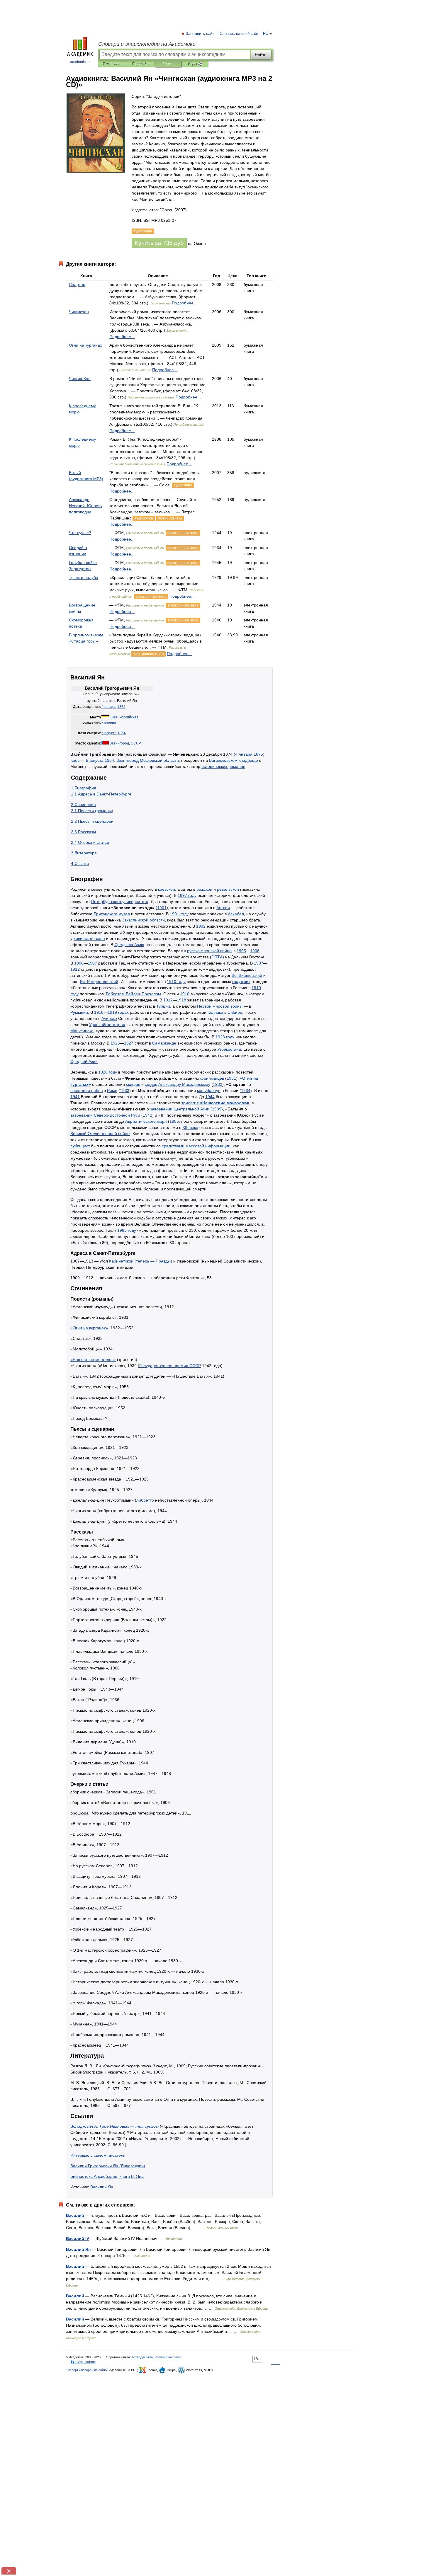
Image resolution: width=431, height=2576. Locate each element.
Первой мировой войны (220, 1006)
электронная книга (183, 533)
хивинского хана (89, 938)
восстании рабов (86, 1091)
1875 (121, 707)
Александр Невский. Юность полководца (85, 506)
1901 (162, 908)
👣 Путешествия (83, 2362)
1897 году (187, 895)
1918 (181, 1000)
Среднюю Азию (129, 945)
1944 (210, 1097)
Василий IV (78, 2238)
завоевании (82, 1115)
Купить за (159, 243)
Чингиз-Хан (80, 379)
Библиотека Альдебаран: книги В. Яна (107, 2176)
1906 (255, 951)
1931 (231, 1078)
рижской (204, 889)
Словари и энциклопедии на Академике (147, 44)
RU (266, 34)
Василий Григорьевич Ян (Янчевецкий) (108, 2166)
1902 (201, 926)
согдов (151, 1084)
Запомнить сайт (200, 34)
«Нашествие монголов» (93, 1359)
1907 (92, 963)
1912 (75, 969)
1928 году (108, 1072)
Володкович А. (114, 2126)
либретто (145, 1500)
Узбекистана (229, 1049)
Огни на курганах (85, 345)
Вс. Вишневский (247, 975)
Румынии (79, 1012)
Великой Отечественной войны (100, 1134)
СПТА (217, 957)
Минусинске (82, 1031)
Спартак (77, 284)
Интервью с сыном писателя (98, 2155)
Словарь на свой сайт (239, 34)
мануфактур (209, 1091)
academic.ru (80, 62)
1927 (129, 1043)
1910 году (176, 982)
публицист (80, 1146)
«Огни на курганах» (89, 1328)
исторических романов (223, 766)
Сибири (235, 1012)
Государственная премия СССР (170, 1366)
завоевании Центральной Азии (180, 1109)
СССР (136, 743)
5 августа (109, 733)
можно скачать (170, 518)
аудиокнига (183, 485)
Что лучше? (80, 533)
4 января (109, 707)
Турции (163, 1006)
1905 (241, 951)
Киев (114, 717)
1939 (217, 1109)
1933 (125, 1091)
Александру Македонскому (184, 1084)
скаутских (241, 982)
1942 (147, 1115)
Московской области (159, 760)
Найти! (261, 55)
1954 (122, 733)
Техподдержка (142, 2357)
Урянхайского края (107, 1025)
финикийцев (212, 1078)
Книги (168, 64)
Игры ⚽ (195, 64)
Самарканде (164, 1043)
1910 (185, 994)
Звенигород (119, 743)
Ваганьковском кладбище (234, 760)
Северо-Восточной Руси (117, 1115)
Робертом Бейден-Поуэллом (133, 994)
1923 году (225, 1037)
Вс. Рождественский (99, 982)
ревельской (228, 889)
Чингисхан (79, 312)
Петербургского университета (120, 902)
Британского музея (112, 914)
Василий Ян (102, 2187)
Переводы (141, 64)
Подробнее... (184, 303)
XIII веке (190, 1127)
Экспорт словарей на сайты (87, 2370)
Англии (223, 908)
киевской (167, 889)
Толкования (112, 64)
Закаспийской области (143, 920)
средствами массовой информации (196, 1146)
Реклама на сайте (168, 2357)
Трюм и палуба (84, 577)
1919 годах (118, 1012)
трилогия (215, 1103)
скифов (133, 1084)
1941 (75, 1097)
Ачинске (109, 1018)
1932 (218, 1084)
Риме (112, 1091)
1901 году (179, 914)
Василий (75, 2215)
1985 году (127, 1230)
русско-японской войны (210, 951)
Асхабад (236, 914)
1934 (246, 1091)
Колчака (215, 1012)
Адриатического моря (146, 1121)
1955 (174, 1121)
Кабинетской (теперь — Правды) (141, 1261)
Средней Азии (84, 1062)
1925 (115, 1043)
